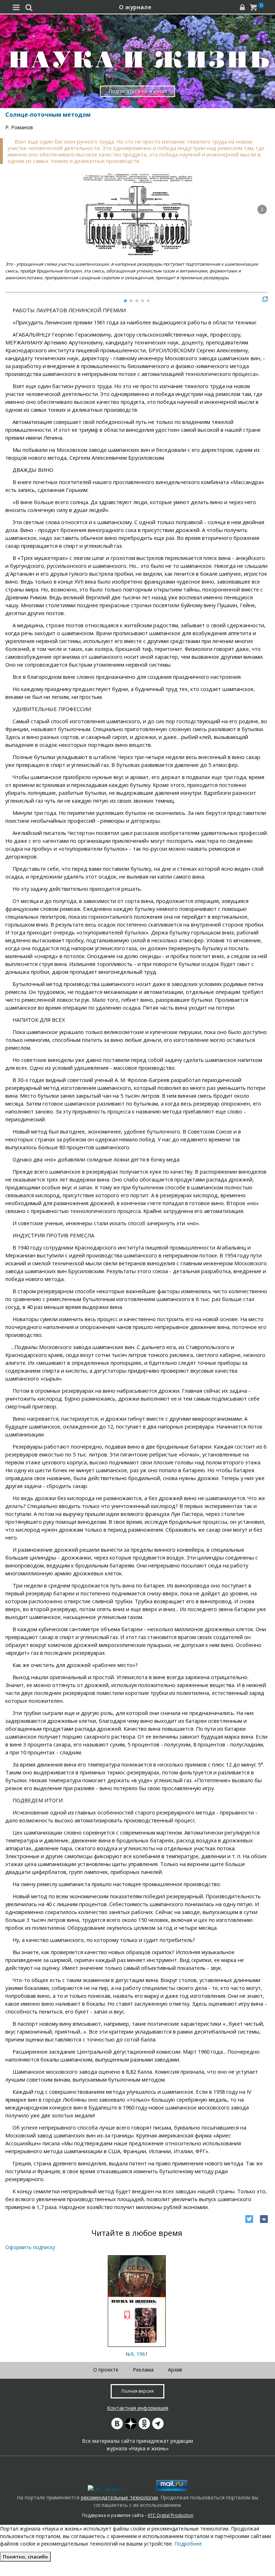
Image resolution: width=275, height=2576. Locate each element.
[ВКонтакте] (264, 2219)
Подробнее (188, 2544)
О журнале (135, 7)
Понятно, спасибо (25, 2557)
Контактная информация (138, 2408)
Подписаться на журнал (138, 91)
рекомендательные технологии (119, 2497)
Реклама (143, 2370)
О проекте (106, 2370)
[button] (262, 209)
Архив (175, 2370)
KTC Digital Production (171, 2515)
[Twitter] (249, 2219)
